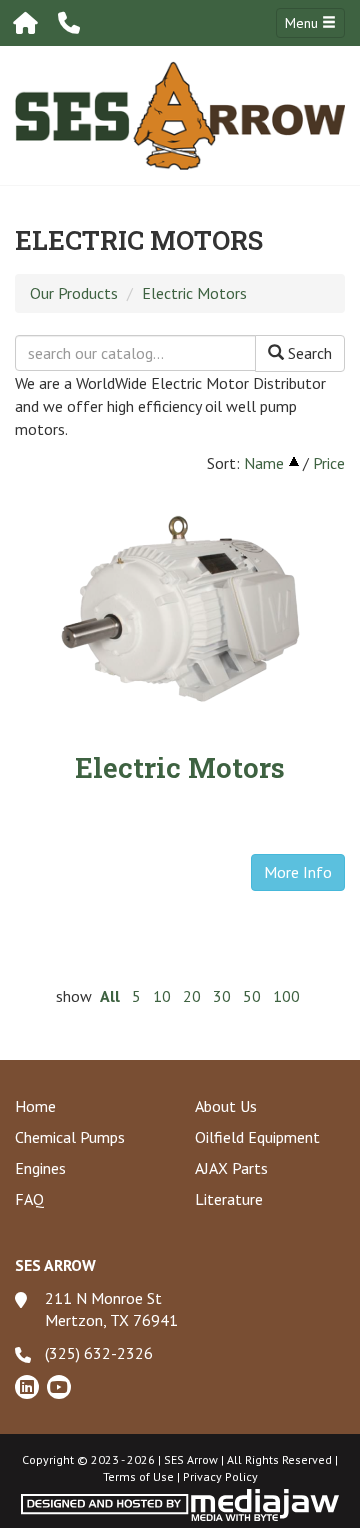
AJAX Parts (231, 1168)
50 (252, 996)
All (110, 996)
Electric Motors (194, 293)
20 (192, 996)
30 (222, 996)
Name (264, 463)
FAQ (29, 1199)
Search (308, 353)
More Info (298, 872)
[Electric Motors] (180, 607)
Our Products (74, 293)
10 (162, 996)
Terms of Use (138, 1476)
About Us (226, 1106)
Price (329, 463)
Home (35, 1106)
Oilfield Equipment (257, 1137)
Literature (229, 1199)
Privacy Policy (220, 1476)
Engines (40, 1168)
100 (286, 996)
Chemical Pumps (70, 1137)
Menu (303, 23)
